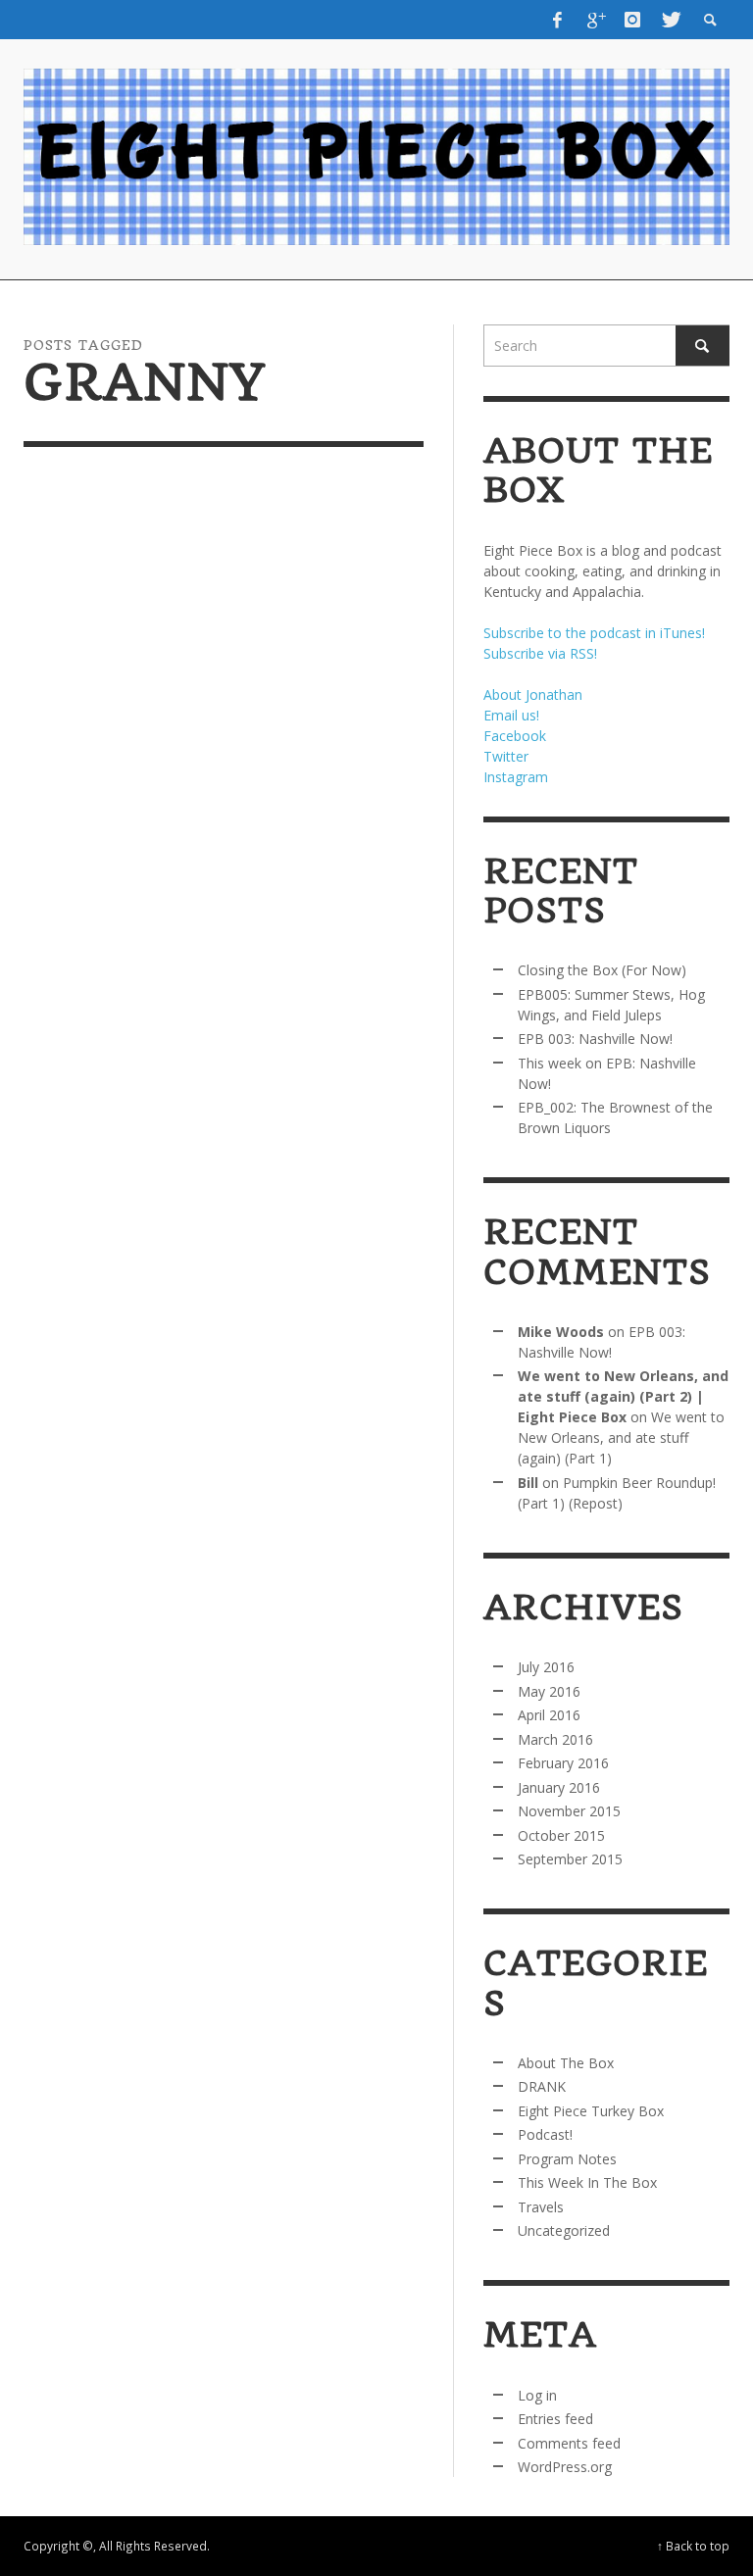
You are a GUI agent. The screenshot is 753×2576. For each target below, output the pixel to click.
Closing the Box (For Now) (602, 970)
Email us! (511, 715)
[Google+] (595, 20)
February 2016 (563, 1763)
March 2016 (555, 1739)
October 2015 (561, 1835)
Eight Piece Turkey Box (591, 2111)
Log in (537, 2395)
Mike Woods (561, 1332)
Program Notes (567, 2159)
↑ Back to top (693, 2546)
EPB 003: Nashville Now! (595, 1039)
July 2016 (546, 1667)
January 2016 (559, 1787)
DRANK (542, 2086)
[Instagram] (632, 20)
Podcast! (545, 2134)
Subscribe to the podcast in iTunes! (594, 633)
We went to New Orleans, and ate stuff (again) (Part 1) (621, 1437)
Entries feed (555, 2419)
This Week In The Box (587, 2182)
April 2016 (549, 1715)
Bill (528, 1483)
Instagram (516, 777)
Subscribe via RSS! (540, 653)
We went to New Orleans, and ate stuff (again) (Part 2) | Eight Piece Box (623, 1396)
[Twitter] (670, 20)
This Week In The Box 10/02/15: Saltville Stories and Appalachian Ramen (114, 1087)
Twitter (506, 756)
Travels (541, 2207)
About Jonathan (533, 694)
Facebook (515, 736)
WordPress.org (565, 2467)
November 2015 (569, 1811)
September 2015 (570, 1859)
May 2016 (549, 1691)
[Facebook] (557, 20)
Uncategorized (564, 2230)
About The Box (566, 2063)
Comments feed (569, 2443)
